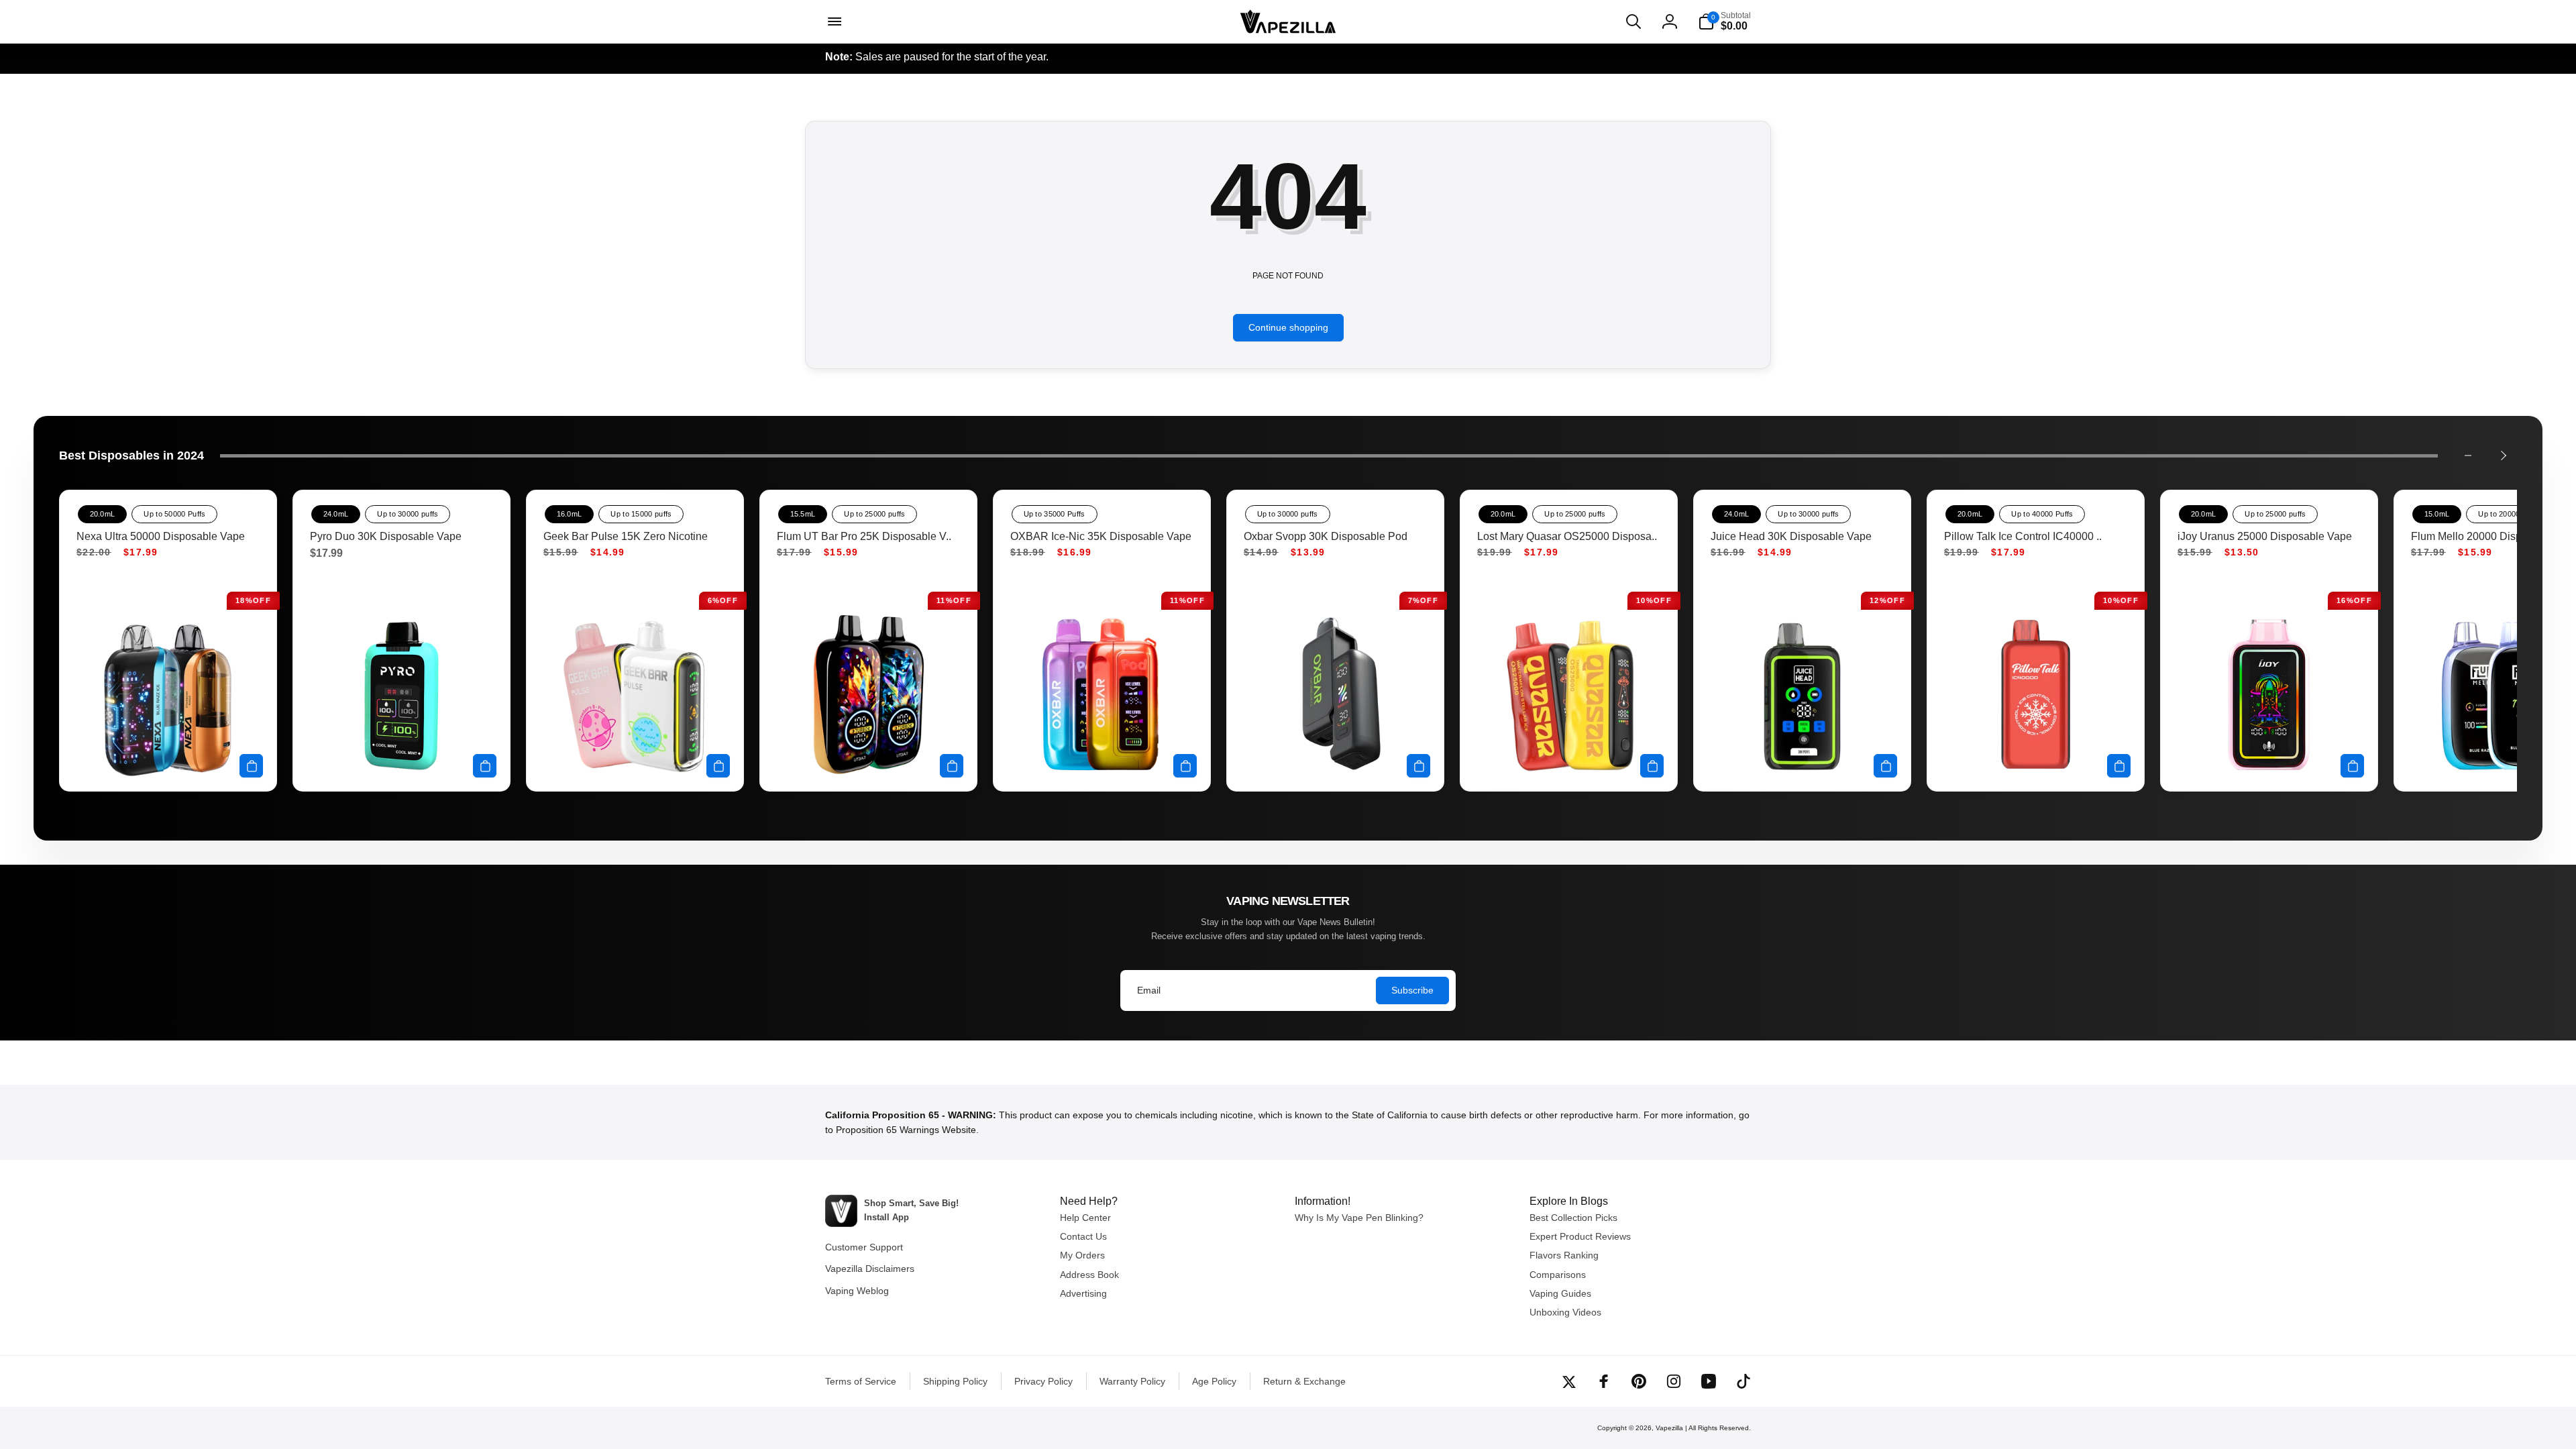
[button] (833, 21)
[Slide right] (2503, 455)
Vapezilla (1669, 1428)
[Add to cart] (251, 766)
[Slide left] (2468, 455)
